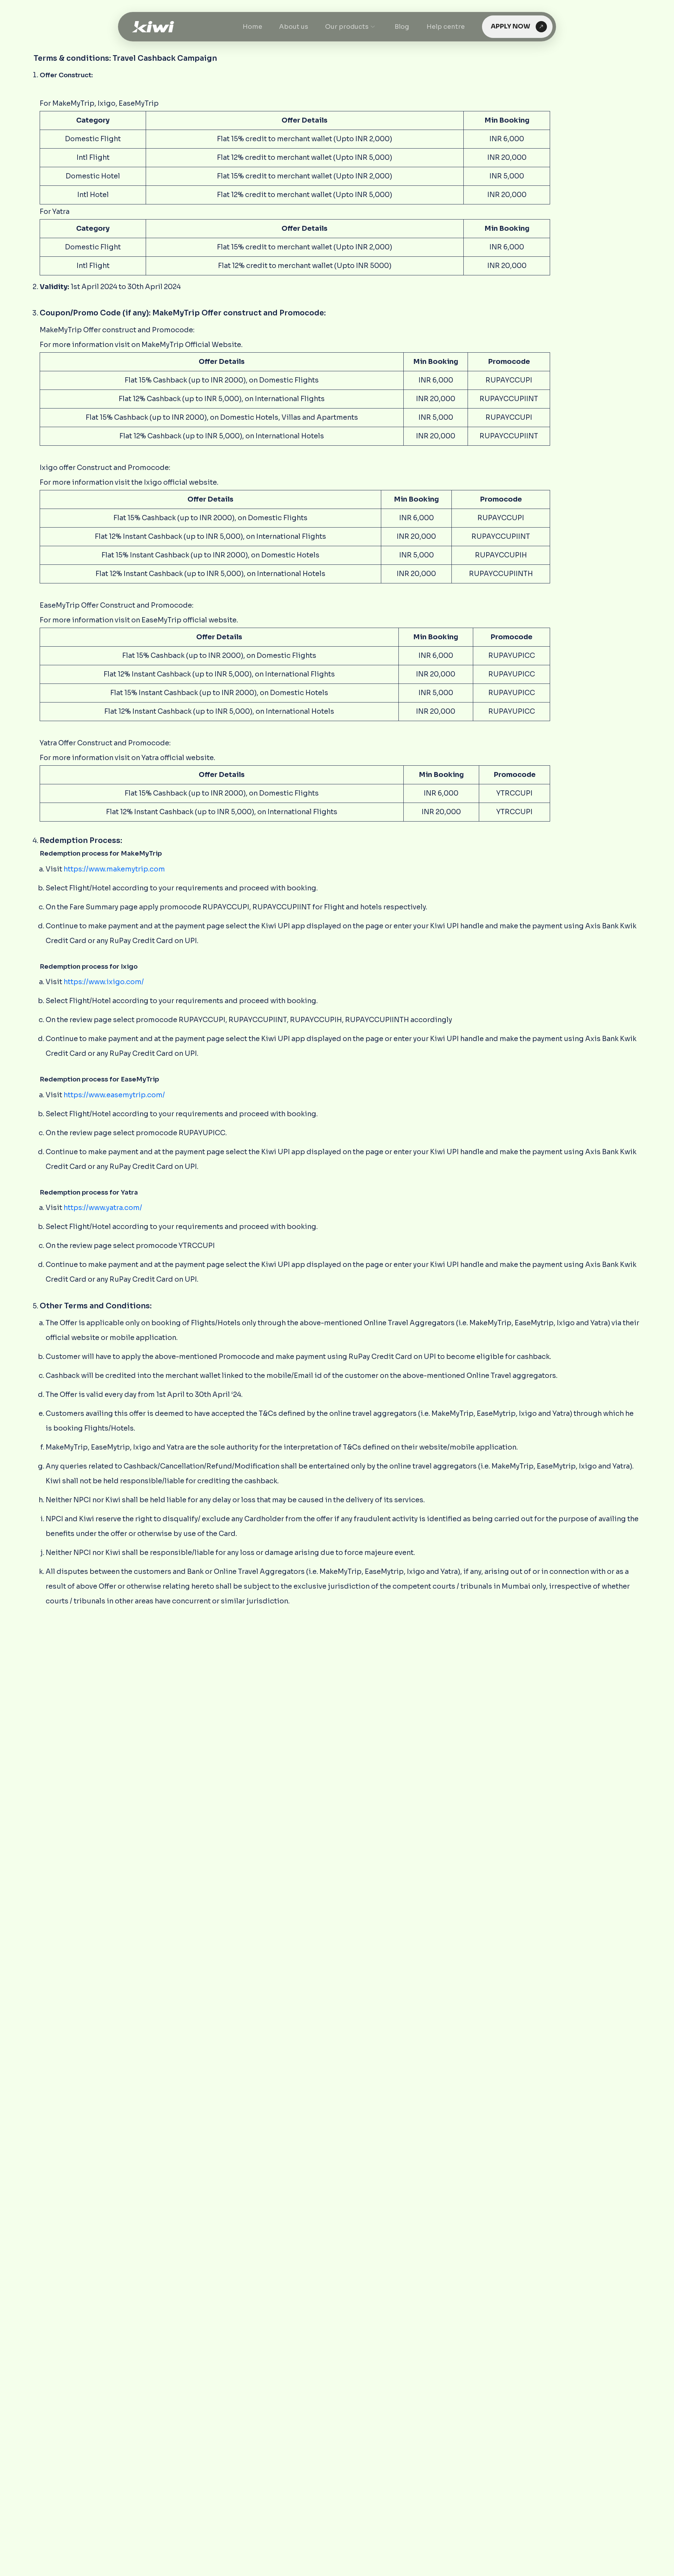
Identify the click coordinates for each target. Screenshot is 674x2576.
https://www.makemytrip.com (114, 869)
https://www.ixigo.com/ (104, 982)
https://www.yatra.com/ (103, 1208)
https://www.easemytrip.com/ (114, 1095)
